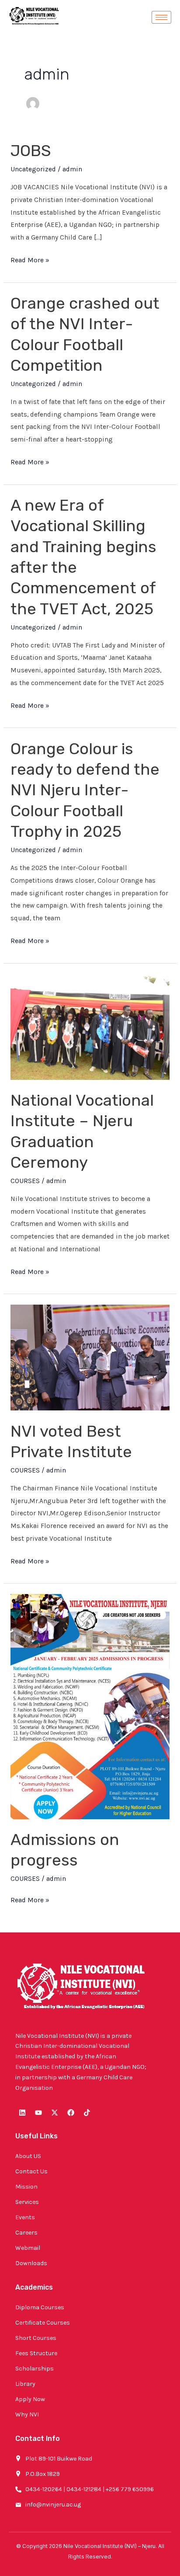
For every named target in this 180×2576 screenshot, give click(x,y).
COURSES (25, 1181)
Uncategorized (33, 169)
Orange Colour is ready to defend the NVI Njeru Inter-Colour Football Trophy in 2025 (85, 790)
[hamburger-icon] (161, 17)
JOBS (31, 151)
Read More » (30, 259)
